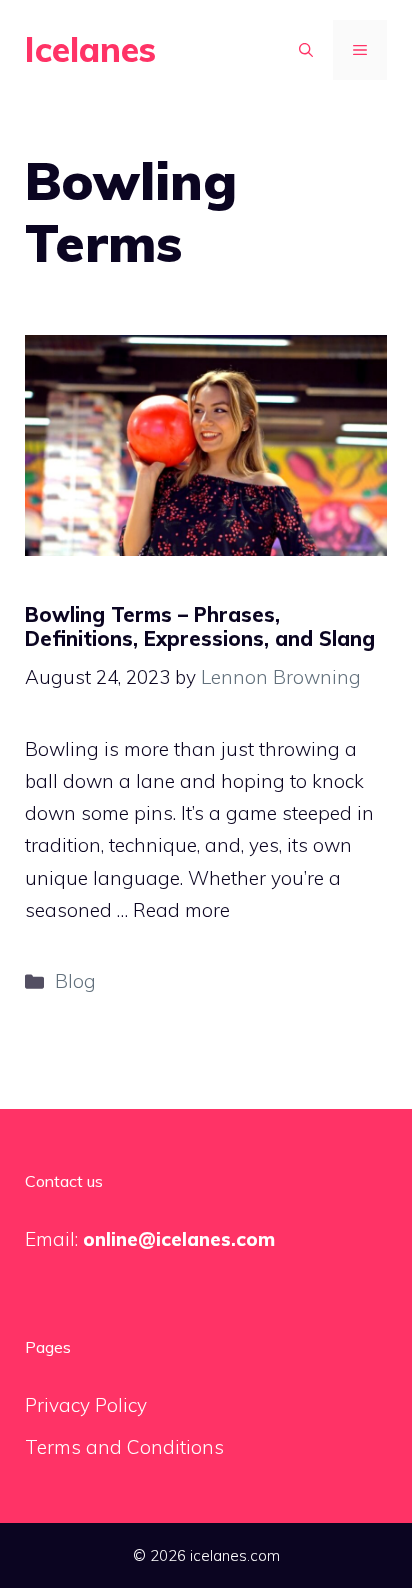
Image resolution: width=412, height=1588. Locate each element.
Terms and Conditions (124, 1447)
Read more (181, 910)
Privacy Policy (86, 1405)
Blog (75, 981)
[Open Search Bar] (306, 50)
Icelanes (90, 49)
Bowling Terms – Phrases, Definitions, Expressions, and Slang (200, 626)
